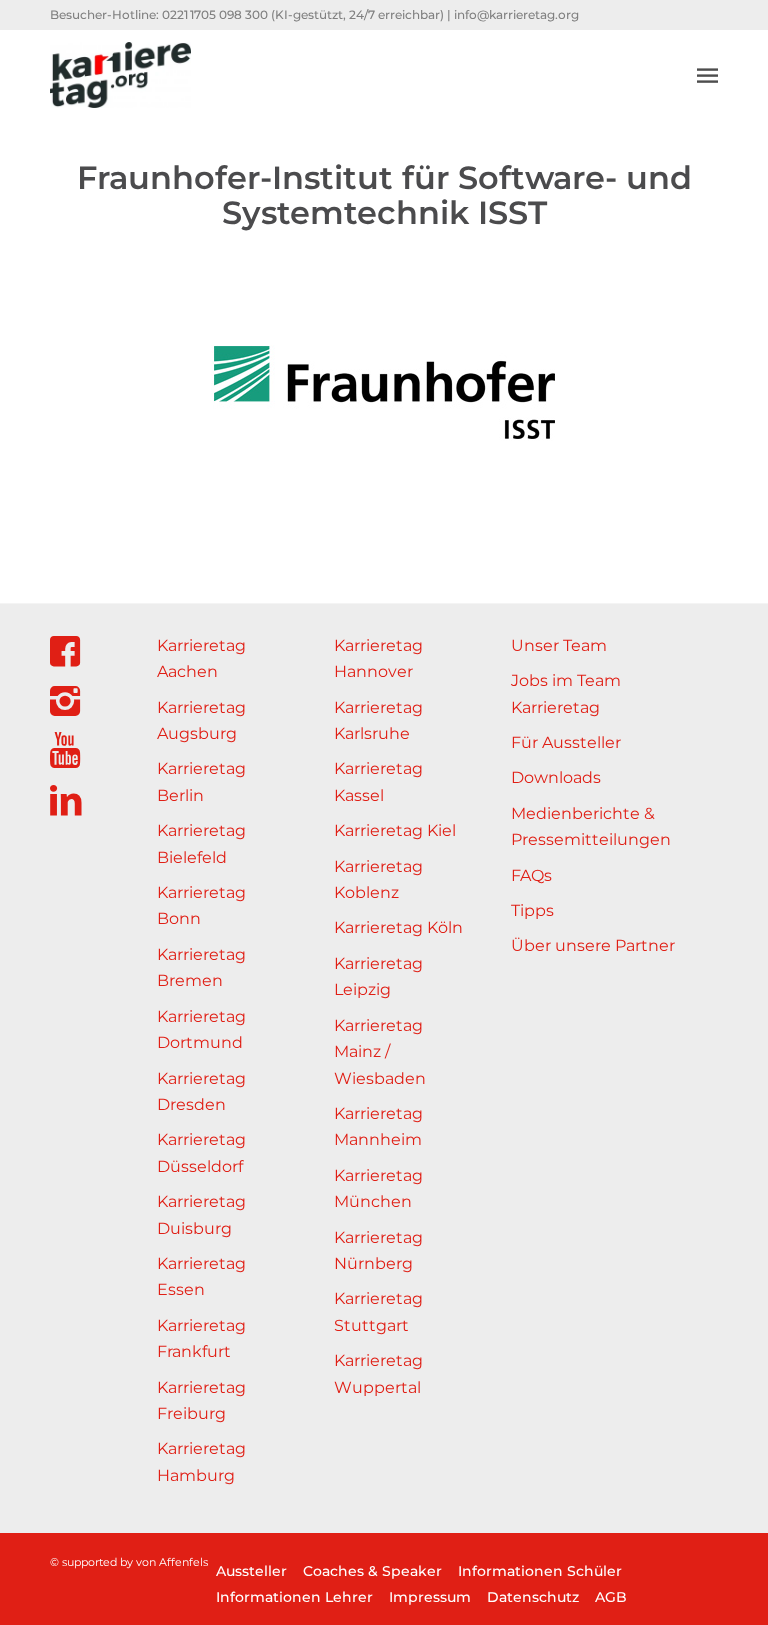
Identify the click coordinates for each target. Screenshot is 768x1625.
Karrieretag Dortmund (201, 1029)
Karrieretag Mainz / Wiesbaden (380, 1052)
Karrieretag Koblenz (378, 879)
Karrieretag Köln (398, 927)
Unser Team (559, 645)
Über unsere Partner (593, 945)
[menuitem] (707, 75)
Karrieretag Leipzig (378, 976)
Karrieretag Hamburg (201, 1461)
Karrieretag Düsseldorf (201, 1152)
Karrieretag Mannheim (378, 1126)
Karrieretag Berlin (201, 781)
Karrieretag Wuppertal (378, 1373)
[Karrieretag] (120, 75)
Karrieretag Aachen (201, 658)
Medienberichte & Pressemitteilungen (591, 826)
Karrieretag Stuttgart (378, 1311)
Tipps (532, 910)
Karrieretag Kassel (378, 781)
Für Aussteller (566, 742)
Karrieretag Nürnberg (378, 1250)
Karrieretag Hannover (378, 658)
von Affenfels (172, 1562)
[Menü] (707, 75)
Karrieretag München (378, 1188)
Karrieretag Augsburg (201, 720)
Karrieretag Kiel (395, 830)
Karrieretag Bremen (201, 967)
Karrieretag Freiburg (201, 1400)
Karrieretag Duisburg (201, 1214)
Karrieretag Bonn (201, 905)
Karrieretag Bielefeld (201, 843)
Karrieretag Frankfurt (201, 1338)
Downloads (556, 777)
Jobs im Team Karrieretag (566, 693)
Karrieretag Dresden (201, 1091)
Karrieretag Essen (201, 1276)
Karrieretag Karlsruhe (378, 720)
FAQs (531, 875)
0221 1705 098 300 (215, 14)
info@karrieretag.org (516, 14)
